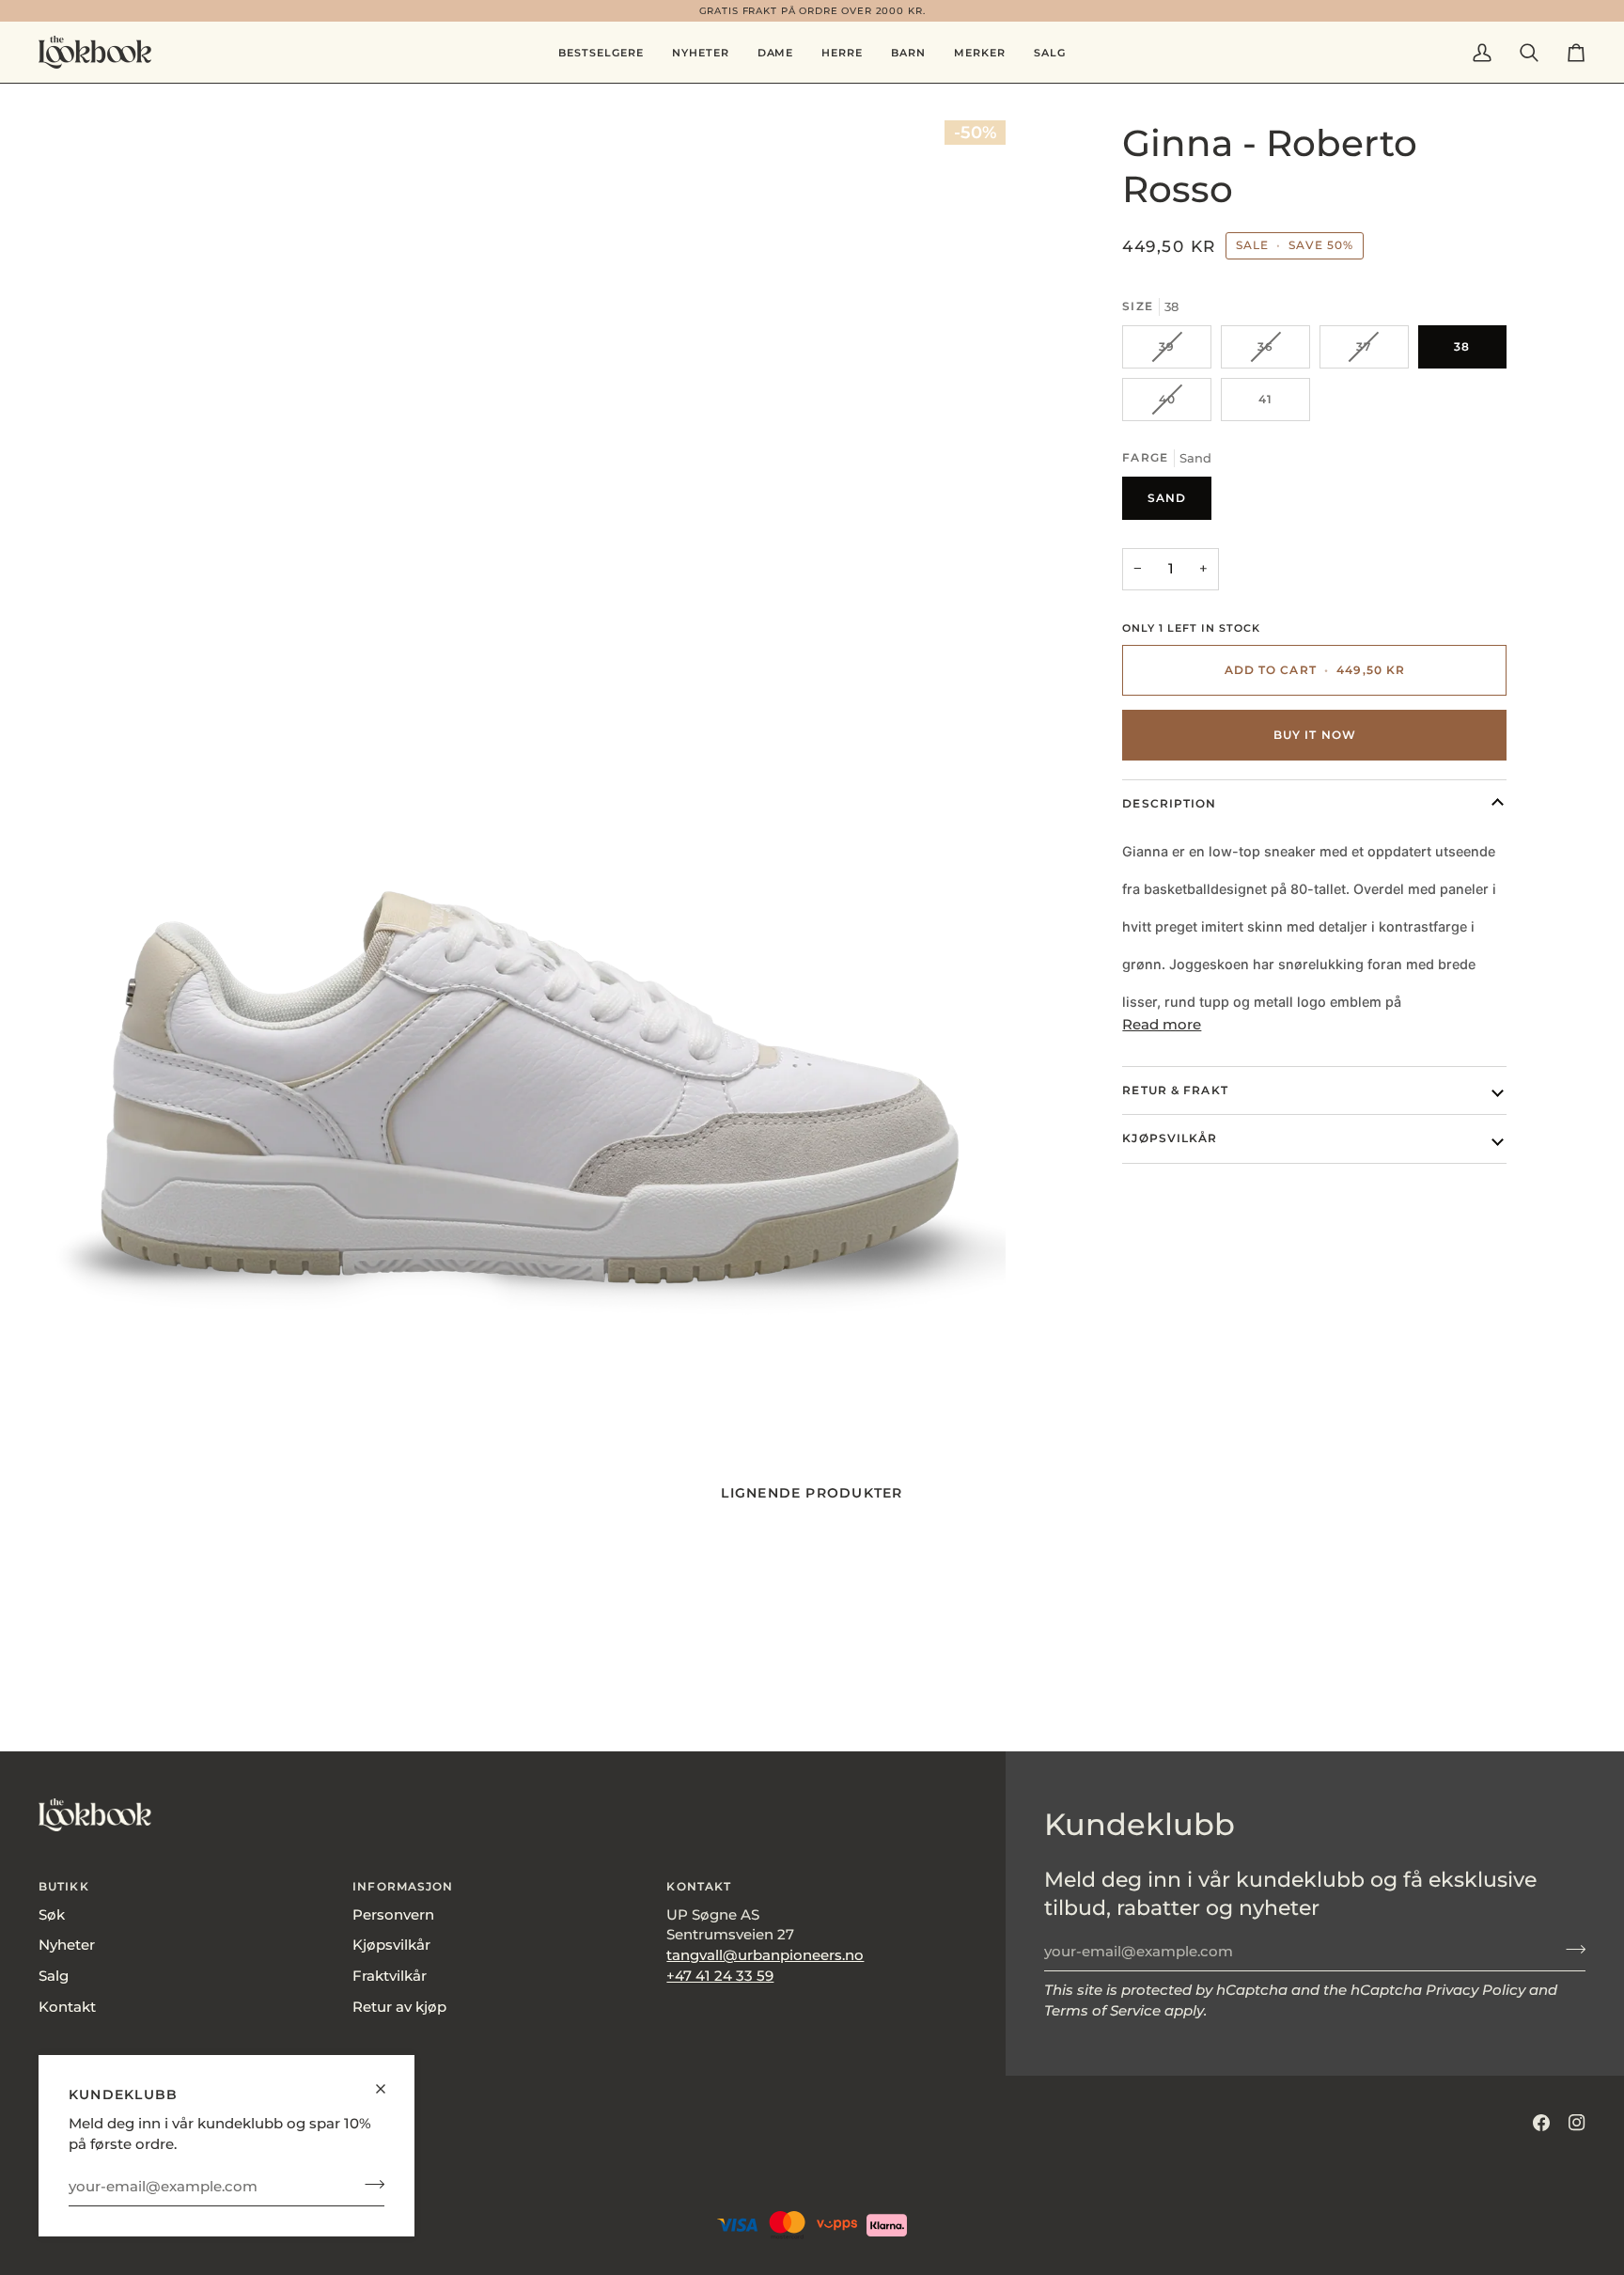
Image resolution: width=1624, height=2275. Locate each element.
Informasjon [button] (403, 1886)
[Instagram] (1577, 2123)
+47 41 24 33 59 (720, 1976)
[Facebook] (1541, 2123)
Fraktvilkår (390, 1976)
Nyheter (67, 1945)
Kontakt (67, 2007)
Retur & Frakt (1175, 1090)
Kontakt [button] (699, 1886)
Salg (54, 1976)
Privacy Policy (1476, 1990)
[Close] (389, 2081)
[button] (776, 52)
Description (1169, 803)
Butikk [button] (64, 1886)
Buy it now (1315, 735)
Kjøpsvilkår (1170, 1138)
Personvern (393, 1915)
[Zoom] (522, 765)
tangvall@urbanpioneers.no (765, 1955)
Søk (52, 1915)
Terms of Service (1102, 2011)
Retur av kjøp (399, 2007)
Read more (1162, 1025)
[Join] (369, 2184)
